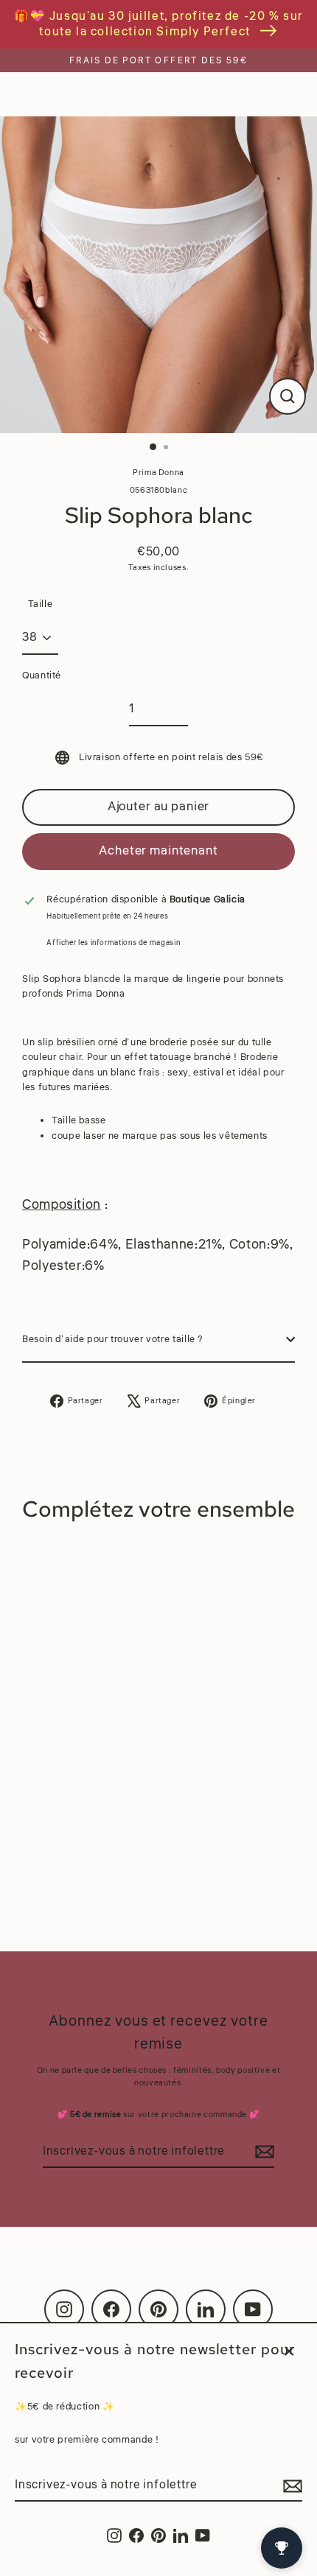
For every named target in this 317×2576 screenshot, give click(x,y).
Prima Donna (158, 473)
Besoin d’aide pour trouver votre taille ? (113, 1339)
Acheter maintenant (158, 850)
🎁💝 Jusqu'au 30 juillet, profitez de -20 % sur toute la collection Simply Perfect (158, 24)
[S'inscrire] (290, 2486)
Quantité (42, 675)
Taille (41, 604)
